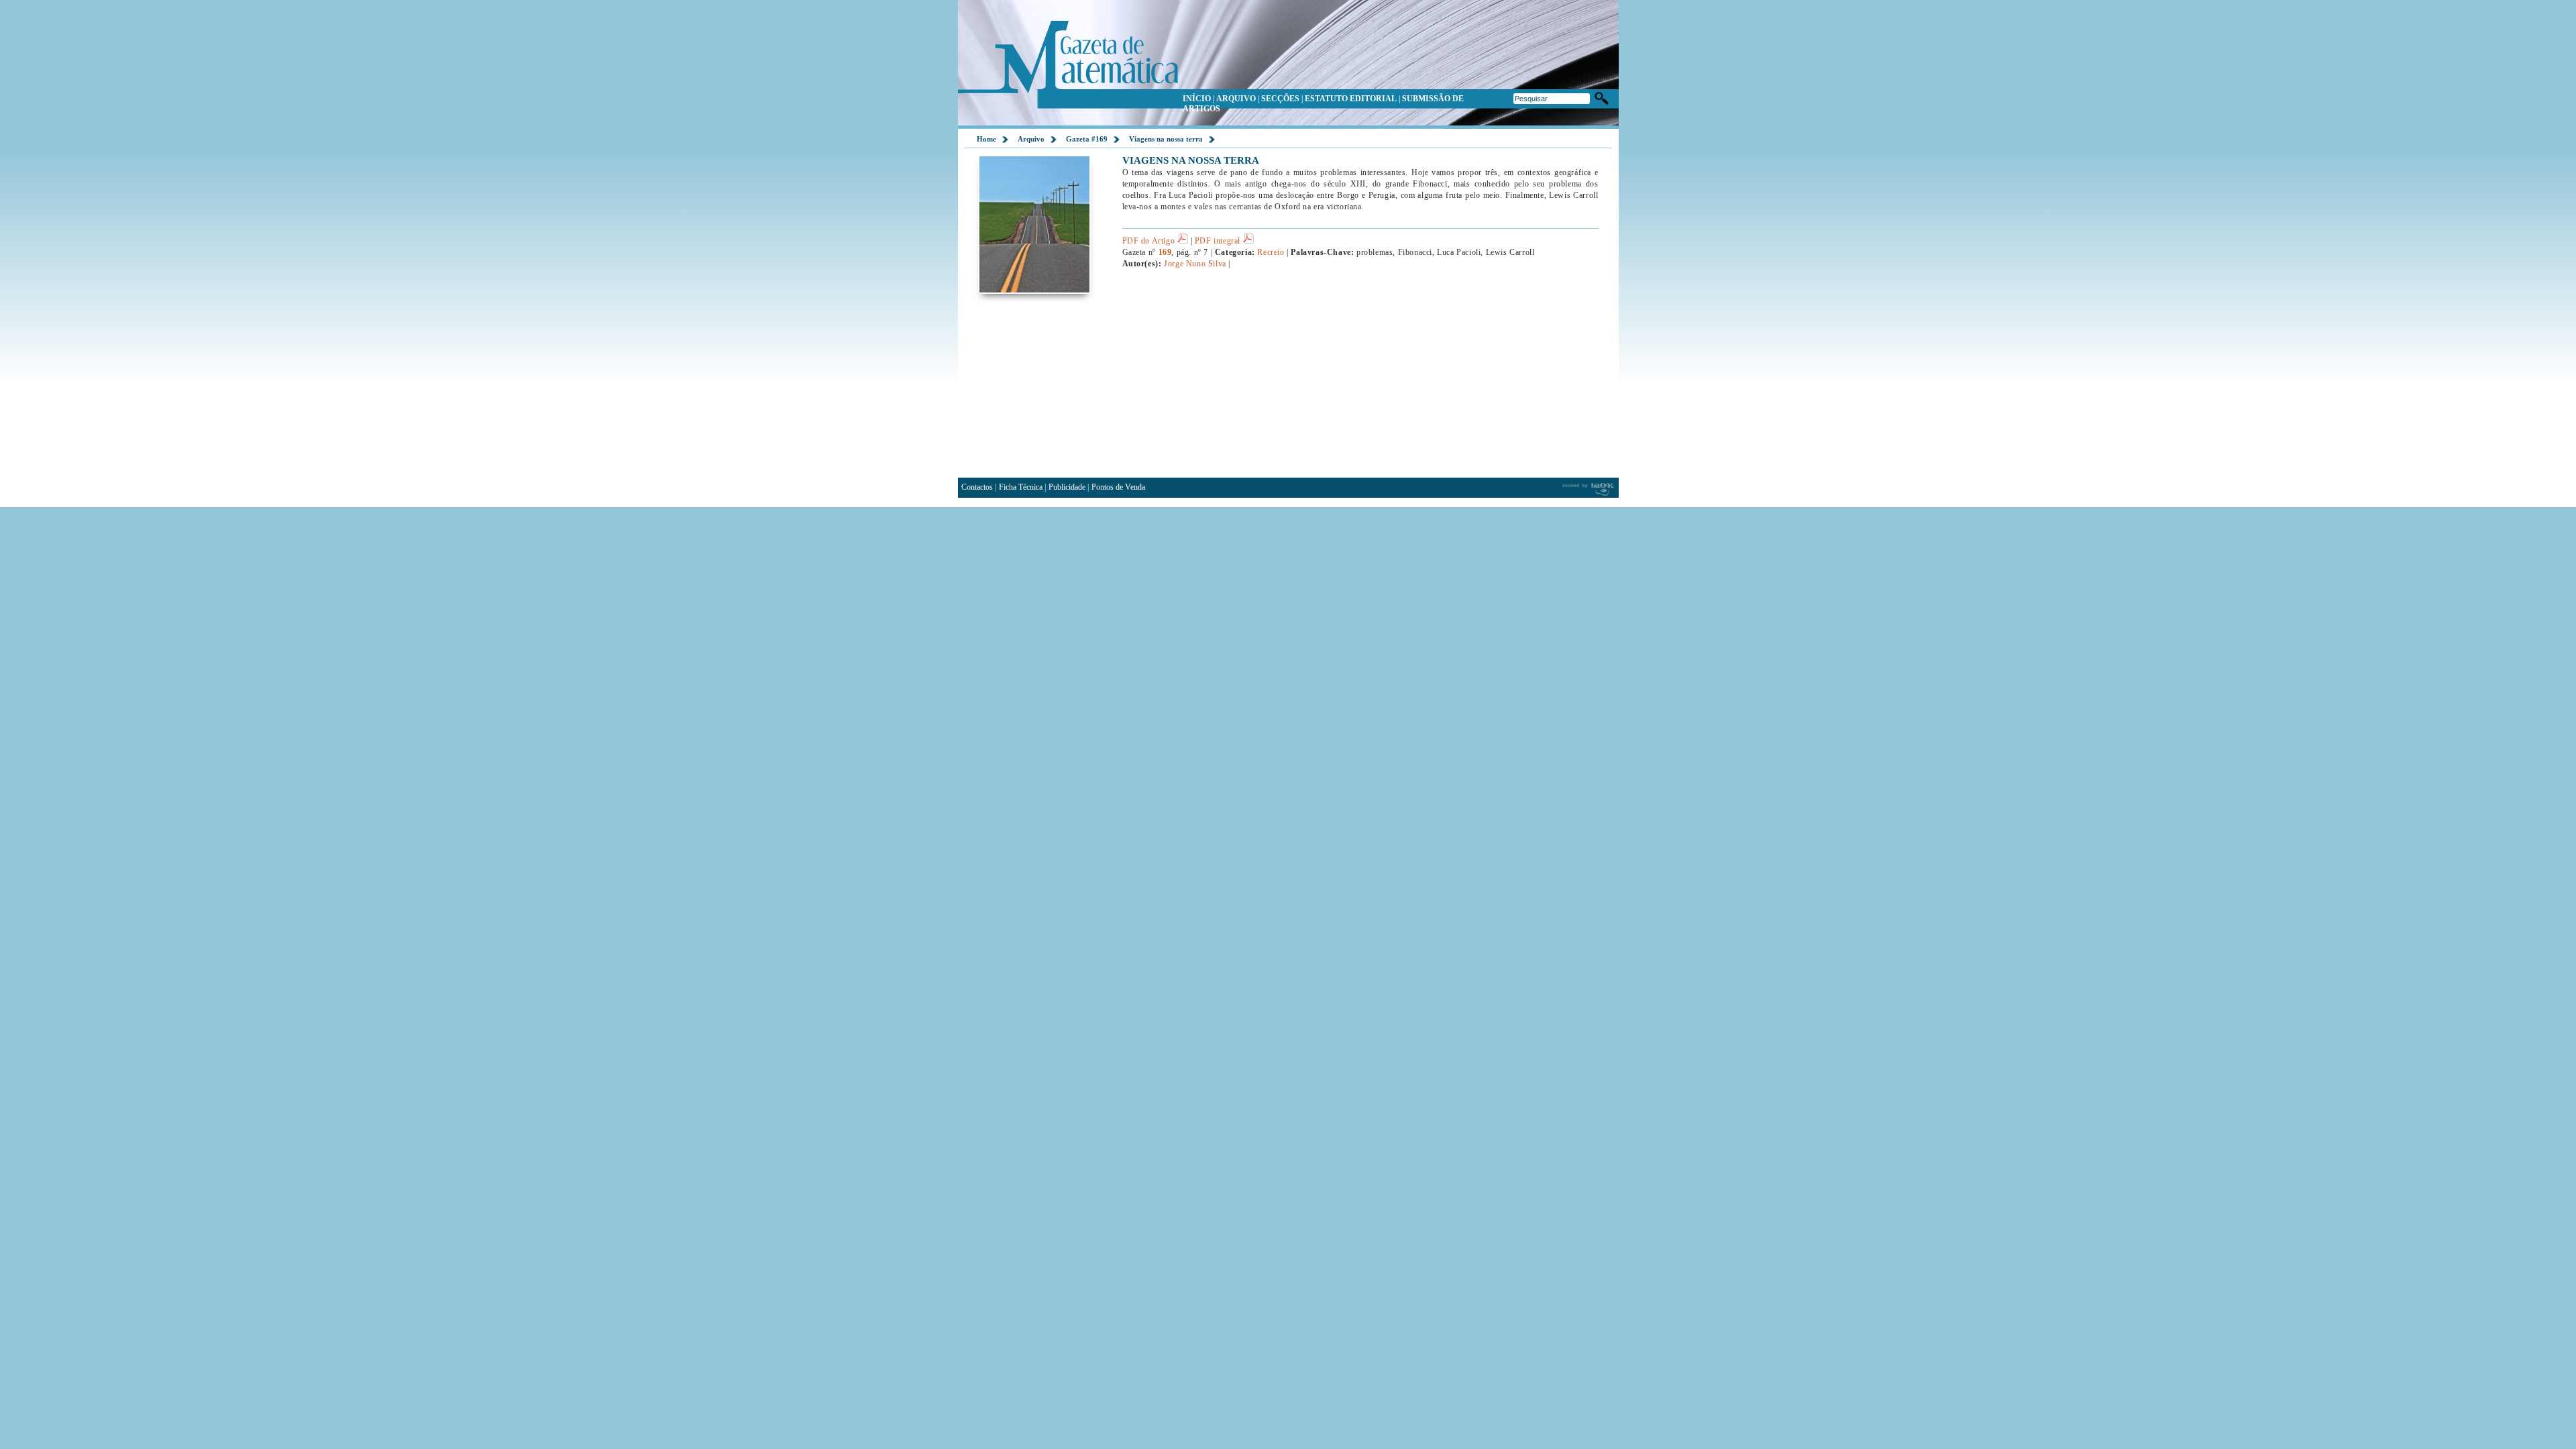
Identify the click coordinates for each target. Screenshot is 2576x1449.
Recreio (1271, 252)
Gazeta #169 (1087, 139)
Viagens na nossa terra (1166, 139)
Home (986, 139)
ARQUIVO (1236, 99)
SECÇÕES (1280, 99)
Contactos (977, 487)
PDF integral (1219, 241)
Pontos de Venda (1118, 487)
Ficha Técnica (1021, 487)
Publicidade (1067, 487)
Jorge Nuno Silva (1195, 264)
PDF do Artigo (1150, 241)
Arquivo (1031, 139)
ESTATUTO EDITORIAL (1351, 99)
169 (1165, 252)
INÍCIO (1197, 99)
